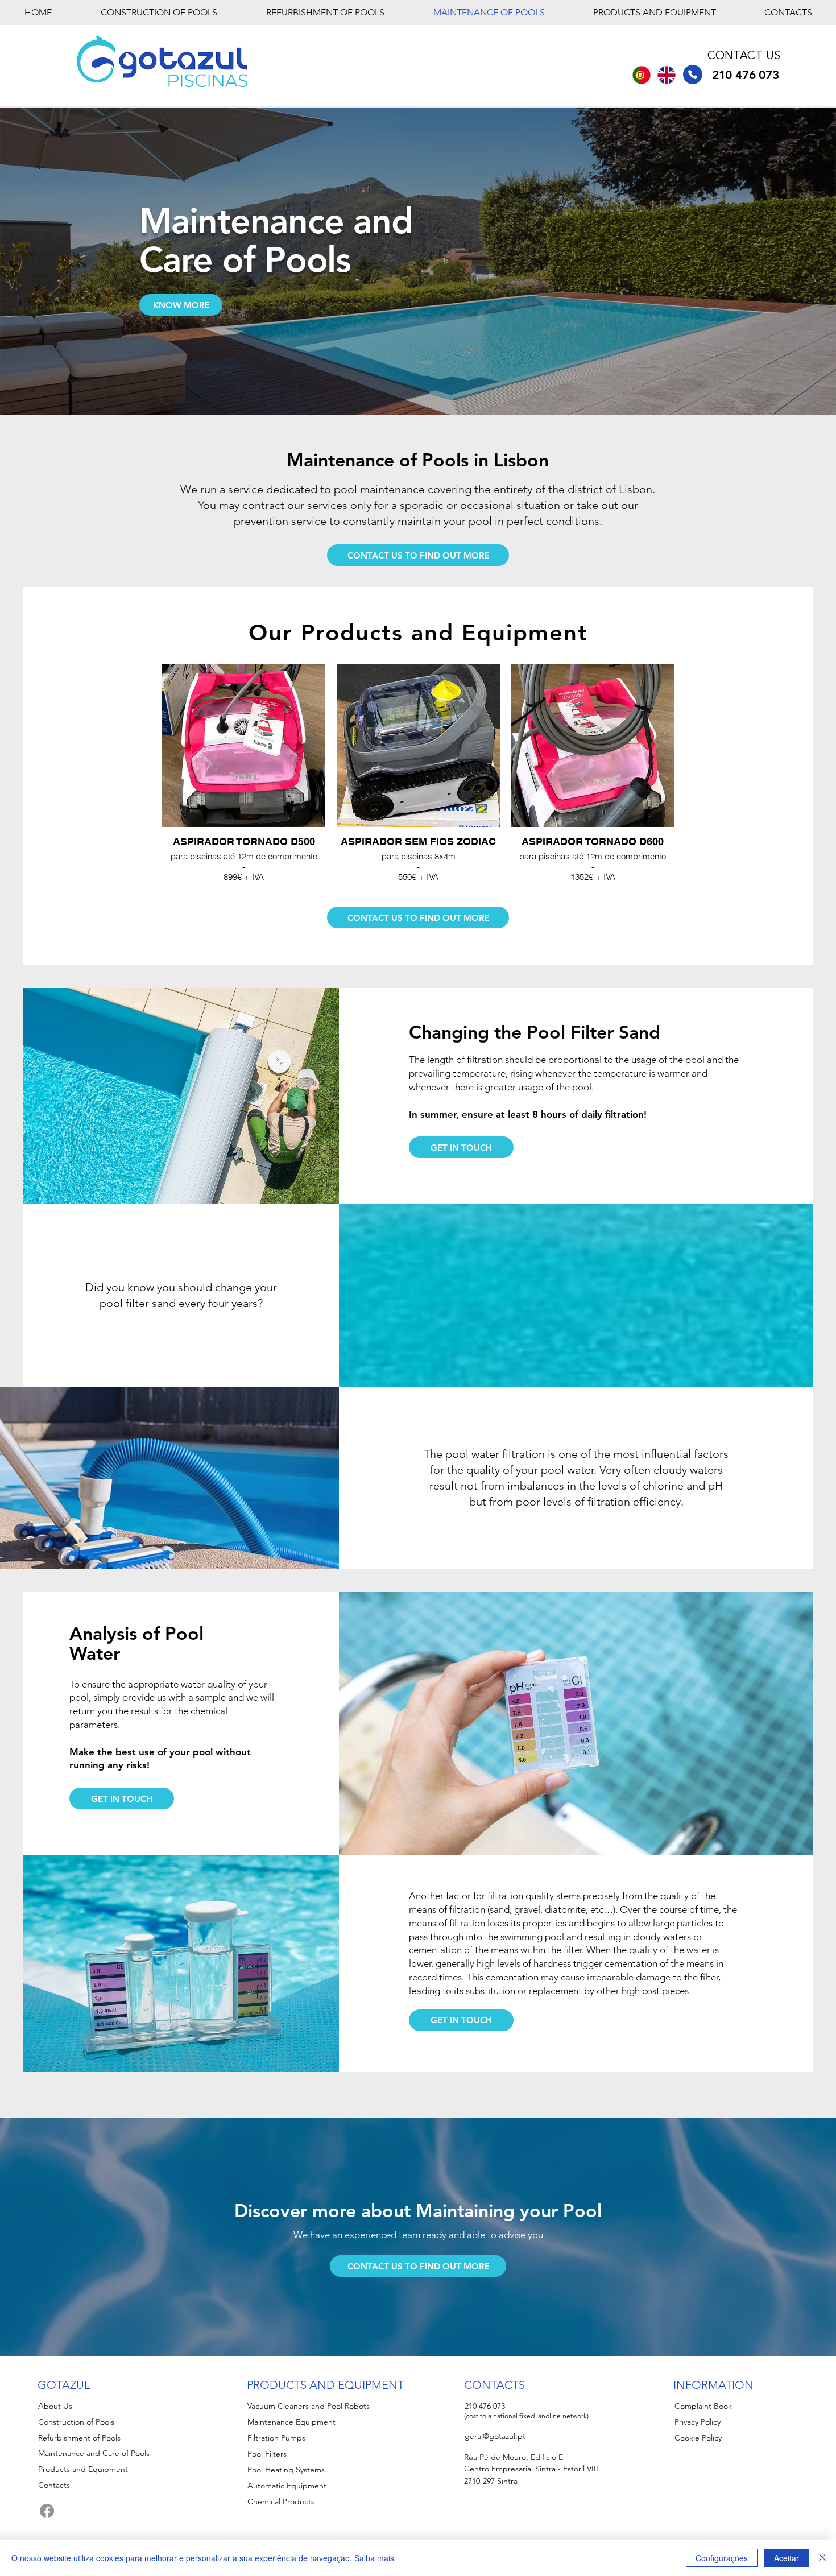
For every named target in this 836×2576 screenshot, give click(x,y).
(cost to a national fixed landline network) (526, 2416)
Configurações (722, 2558)
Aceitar (787, 2558)
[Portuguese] (642, 75)
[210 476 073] (693, 75)
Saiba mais (374, 2558)
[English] (667, 75)
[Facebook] (47, 2511)
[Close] (822, 2558)
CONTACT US (744, 56)
